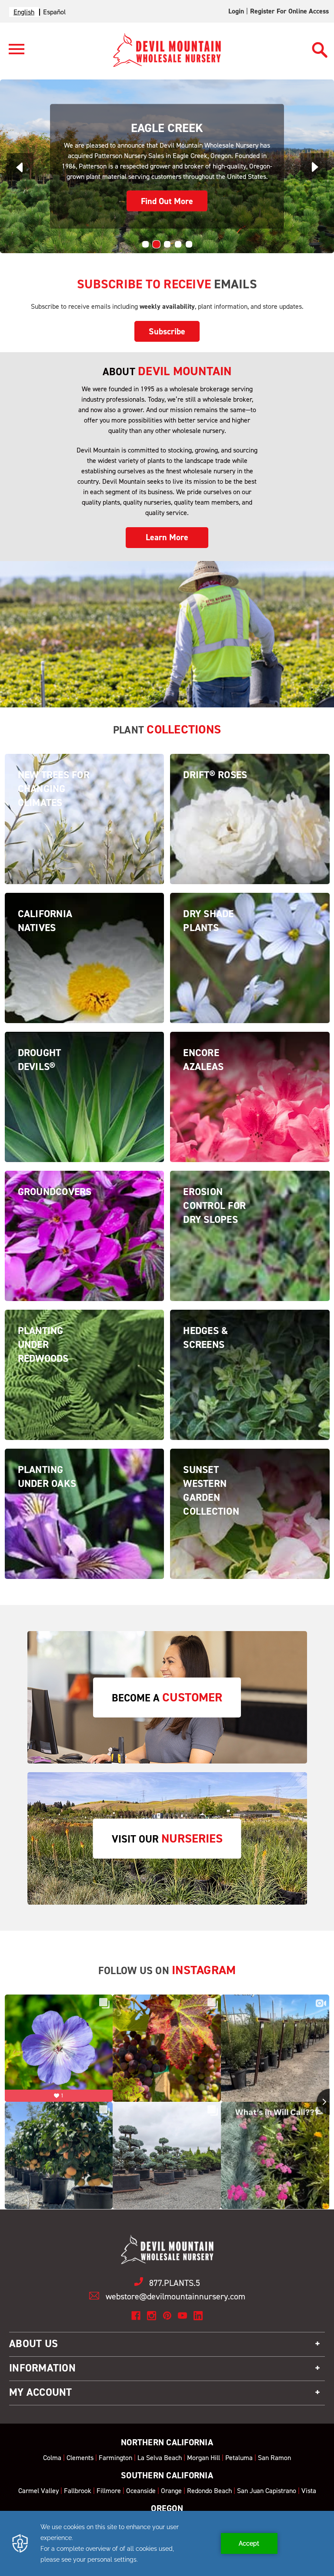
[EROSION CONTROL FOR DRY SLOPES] (250, 1279)
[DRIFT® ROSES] (250, 862)
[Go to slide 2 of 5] (156, 244)
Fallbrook (78, 2491)
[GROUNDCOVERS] (84, 1279)
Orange (171, 2491)
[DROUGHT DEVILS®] (84, 1140)
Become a (167, 1697)
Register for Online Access (289, 11)
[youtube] (182, 2316)
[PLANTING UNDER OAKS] (84, 1557)
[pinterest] (167, 2316)
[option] (54, 12)
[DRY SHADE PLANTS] (250, 1001)
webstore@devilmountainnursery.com (175, 2296)
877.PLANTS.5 (175, 2283)
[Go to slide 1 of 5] (145, 244)
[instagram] (152, 2316)
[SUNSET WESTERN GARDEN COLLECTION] (250, 1557)
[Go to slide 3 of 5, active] (167, 244)
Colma (52, 2458)
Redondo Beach (209, 2491)
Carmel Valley (38, 2491)
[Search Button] (320, 46)
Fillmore (109, 2491)
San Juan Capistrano (267, 2491)
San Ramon (274, 2458)
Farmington (115, 2458)
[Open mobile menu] (13, 54)
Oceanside (141, 2491)
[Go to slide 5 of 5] (189, 244)
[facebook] (136, 2316)
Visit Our (167, 1838)
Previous (20, 167)
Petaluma (239, 2458)
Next (314, 167)
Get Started (167, 201)
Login (236, 11)
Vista (309, 2491)
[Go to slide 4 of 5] (178, 244)
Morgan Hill (204, 2458)
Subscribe (167, 331)
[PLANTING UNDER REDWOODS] (84, 1418)
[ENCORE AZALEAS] (250, 1140)
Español (54, 12)
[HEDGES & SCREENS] (250, 1418)
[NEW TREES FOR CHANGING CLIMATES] (84, 862)
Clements (80, 2458)
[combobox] (24, 12)
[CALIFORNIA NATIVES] (84, 1001)
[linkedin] (198, 2316)
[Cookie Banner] (167, 2543)
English (24, 12)
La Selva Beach (160, 2458)
